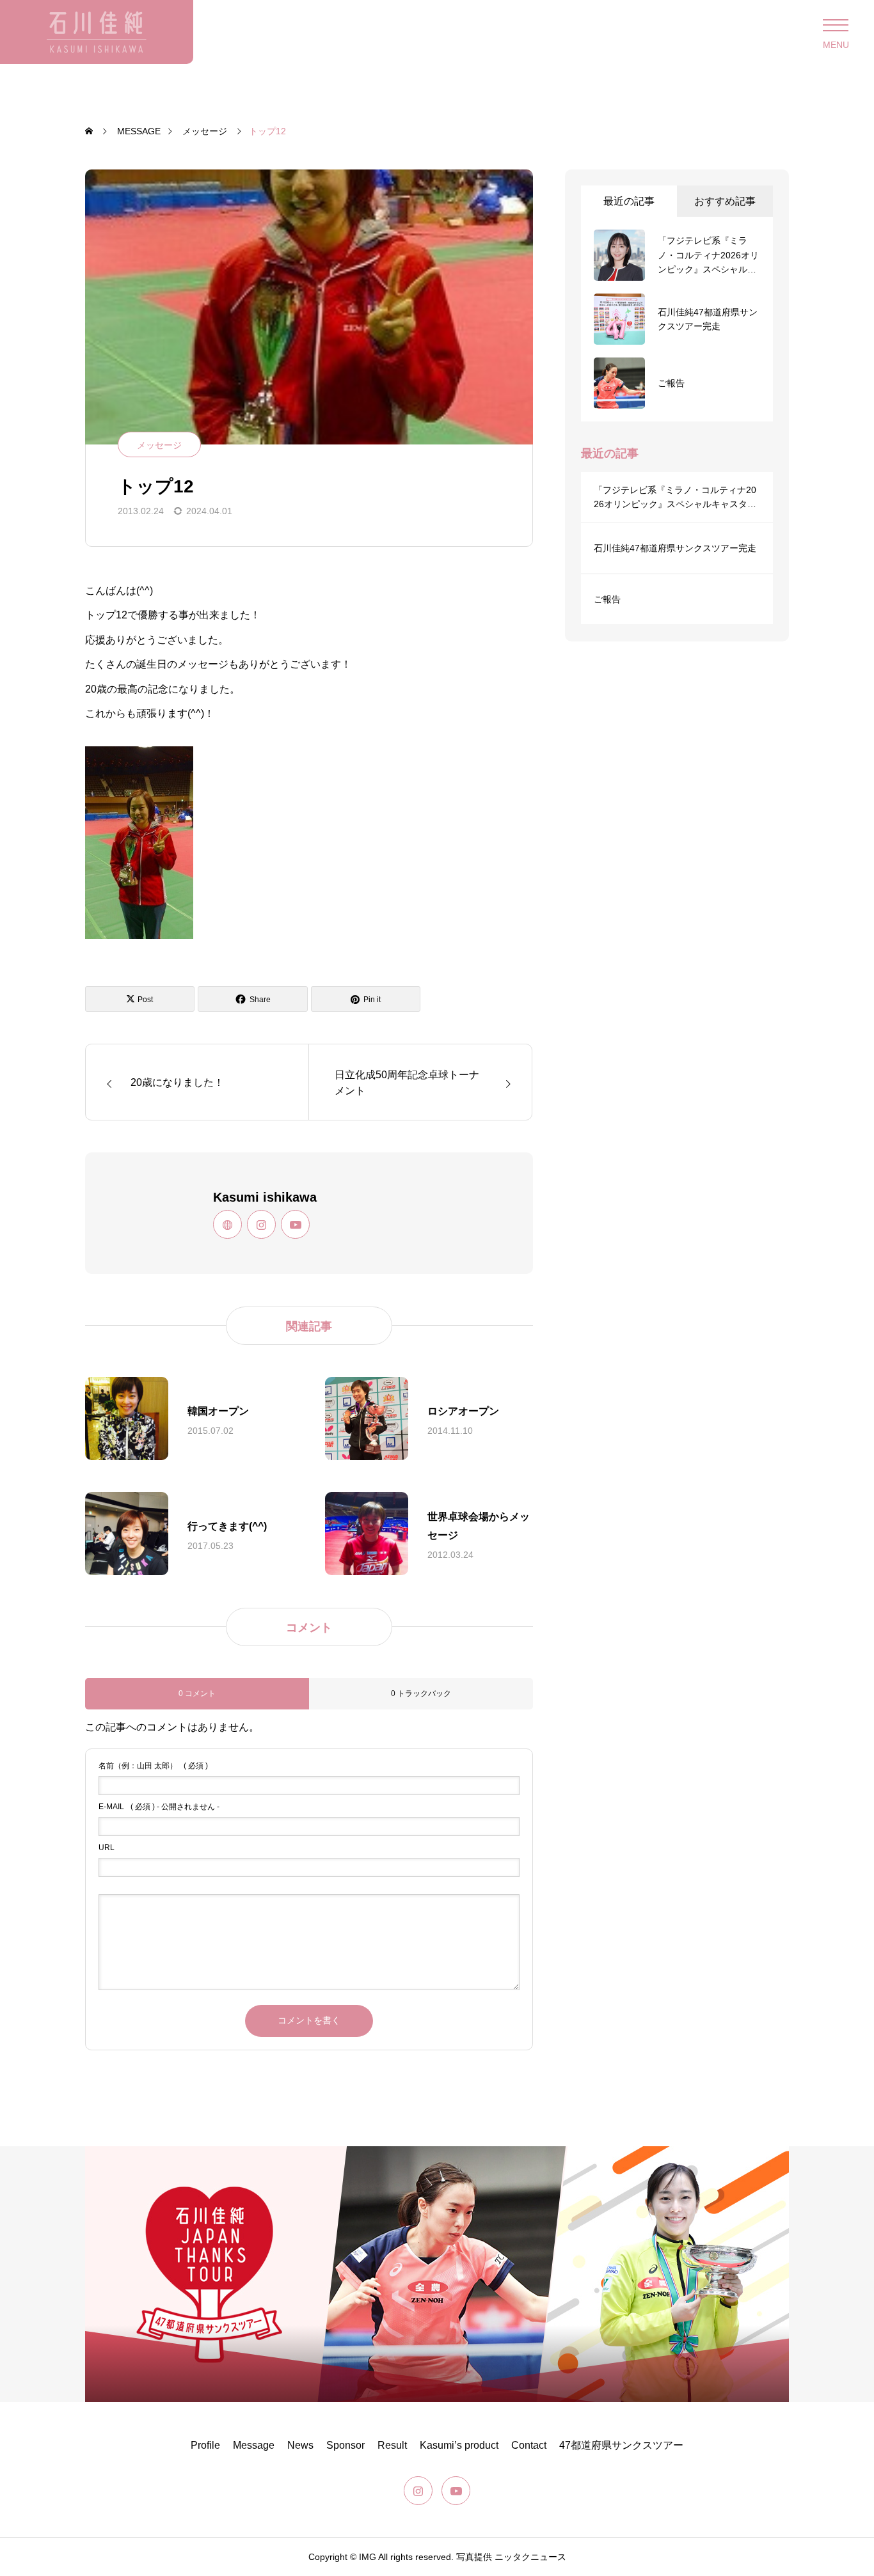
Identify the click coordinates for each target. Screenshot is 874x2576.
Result (392, 2445)
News (300, 2445)
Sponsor (346, 2445)
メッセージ (159, 445)
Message (254, 2445)
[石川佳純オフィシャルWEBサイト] (97, 32)
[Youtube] (295, 1224)
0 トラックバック (421, 1693)
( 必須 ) (153, 1766)
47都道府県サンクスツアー (621, 2445)
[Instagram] (261, 1224)
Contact (529, 2445)
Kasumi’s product (459, 2445)
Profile (205, 2445)
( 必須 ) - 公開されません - (159, 1807)
